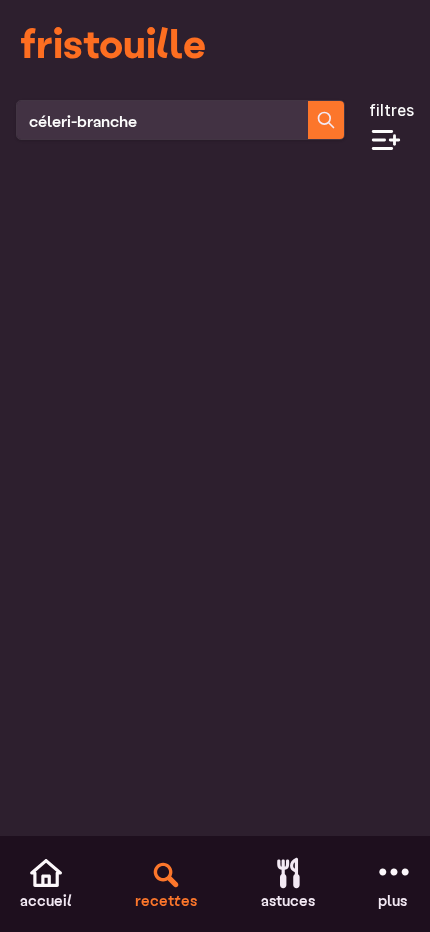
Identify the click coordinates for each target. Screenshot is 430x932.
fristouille (113, 42)
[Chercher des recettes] (326, 120)
